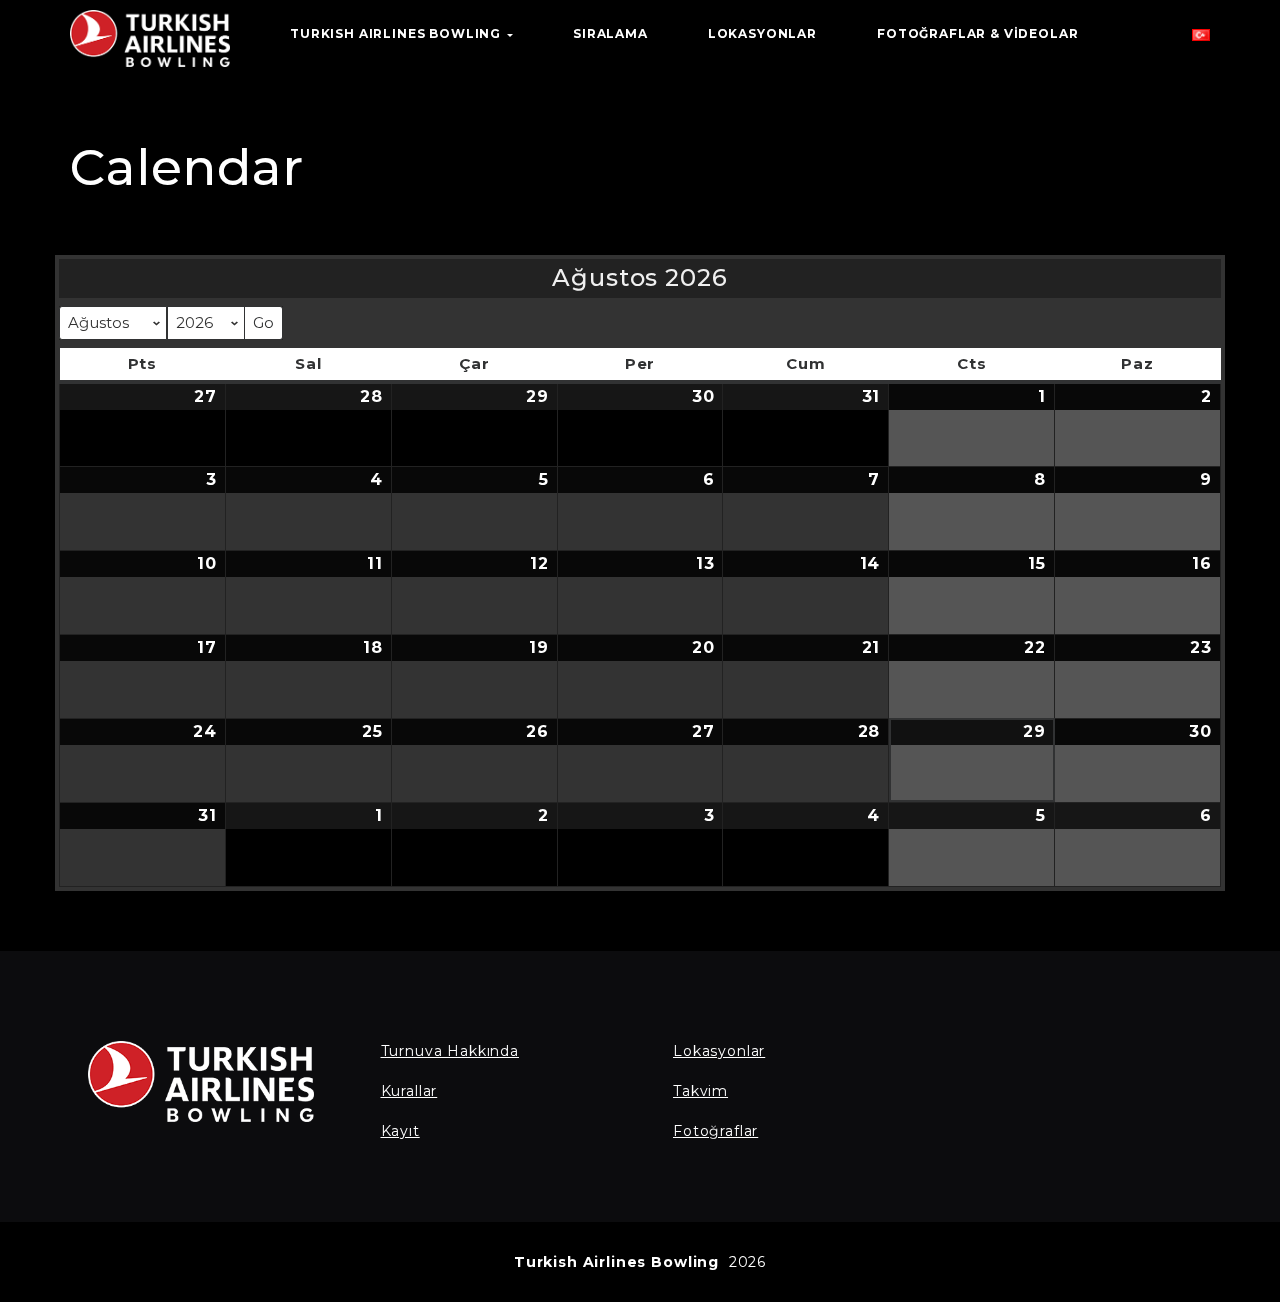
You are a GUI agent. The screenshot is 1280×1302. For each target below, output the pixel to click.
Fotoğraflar (715, 1131)
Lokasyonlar (719, 1051)
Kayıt (400, 1131)
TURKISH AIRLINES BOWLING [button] (397, 33)
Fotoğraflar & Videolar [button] (977, 33)
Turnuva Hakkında (450, 1051)
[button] (1201, 40)
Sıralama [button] (610, 33)
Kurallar (409, 1091)
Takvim (700, 1091)
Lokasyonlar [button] (762, 33)
